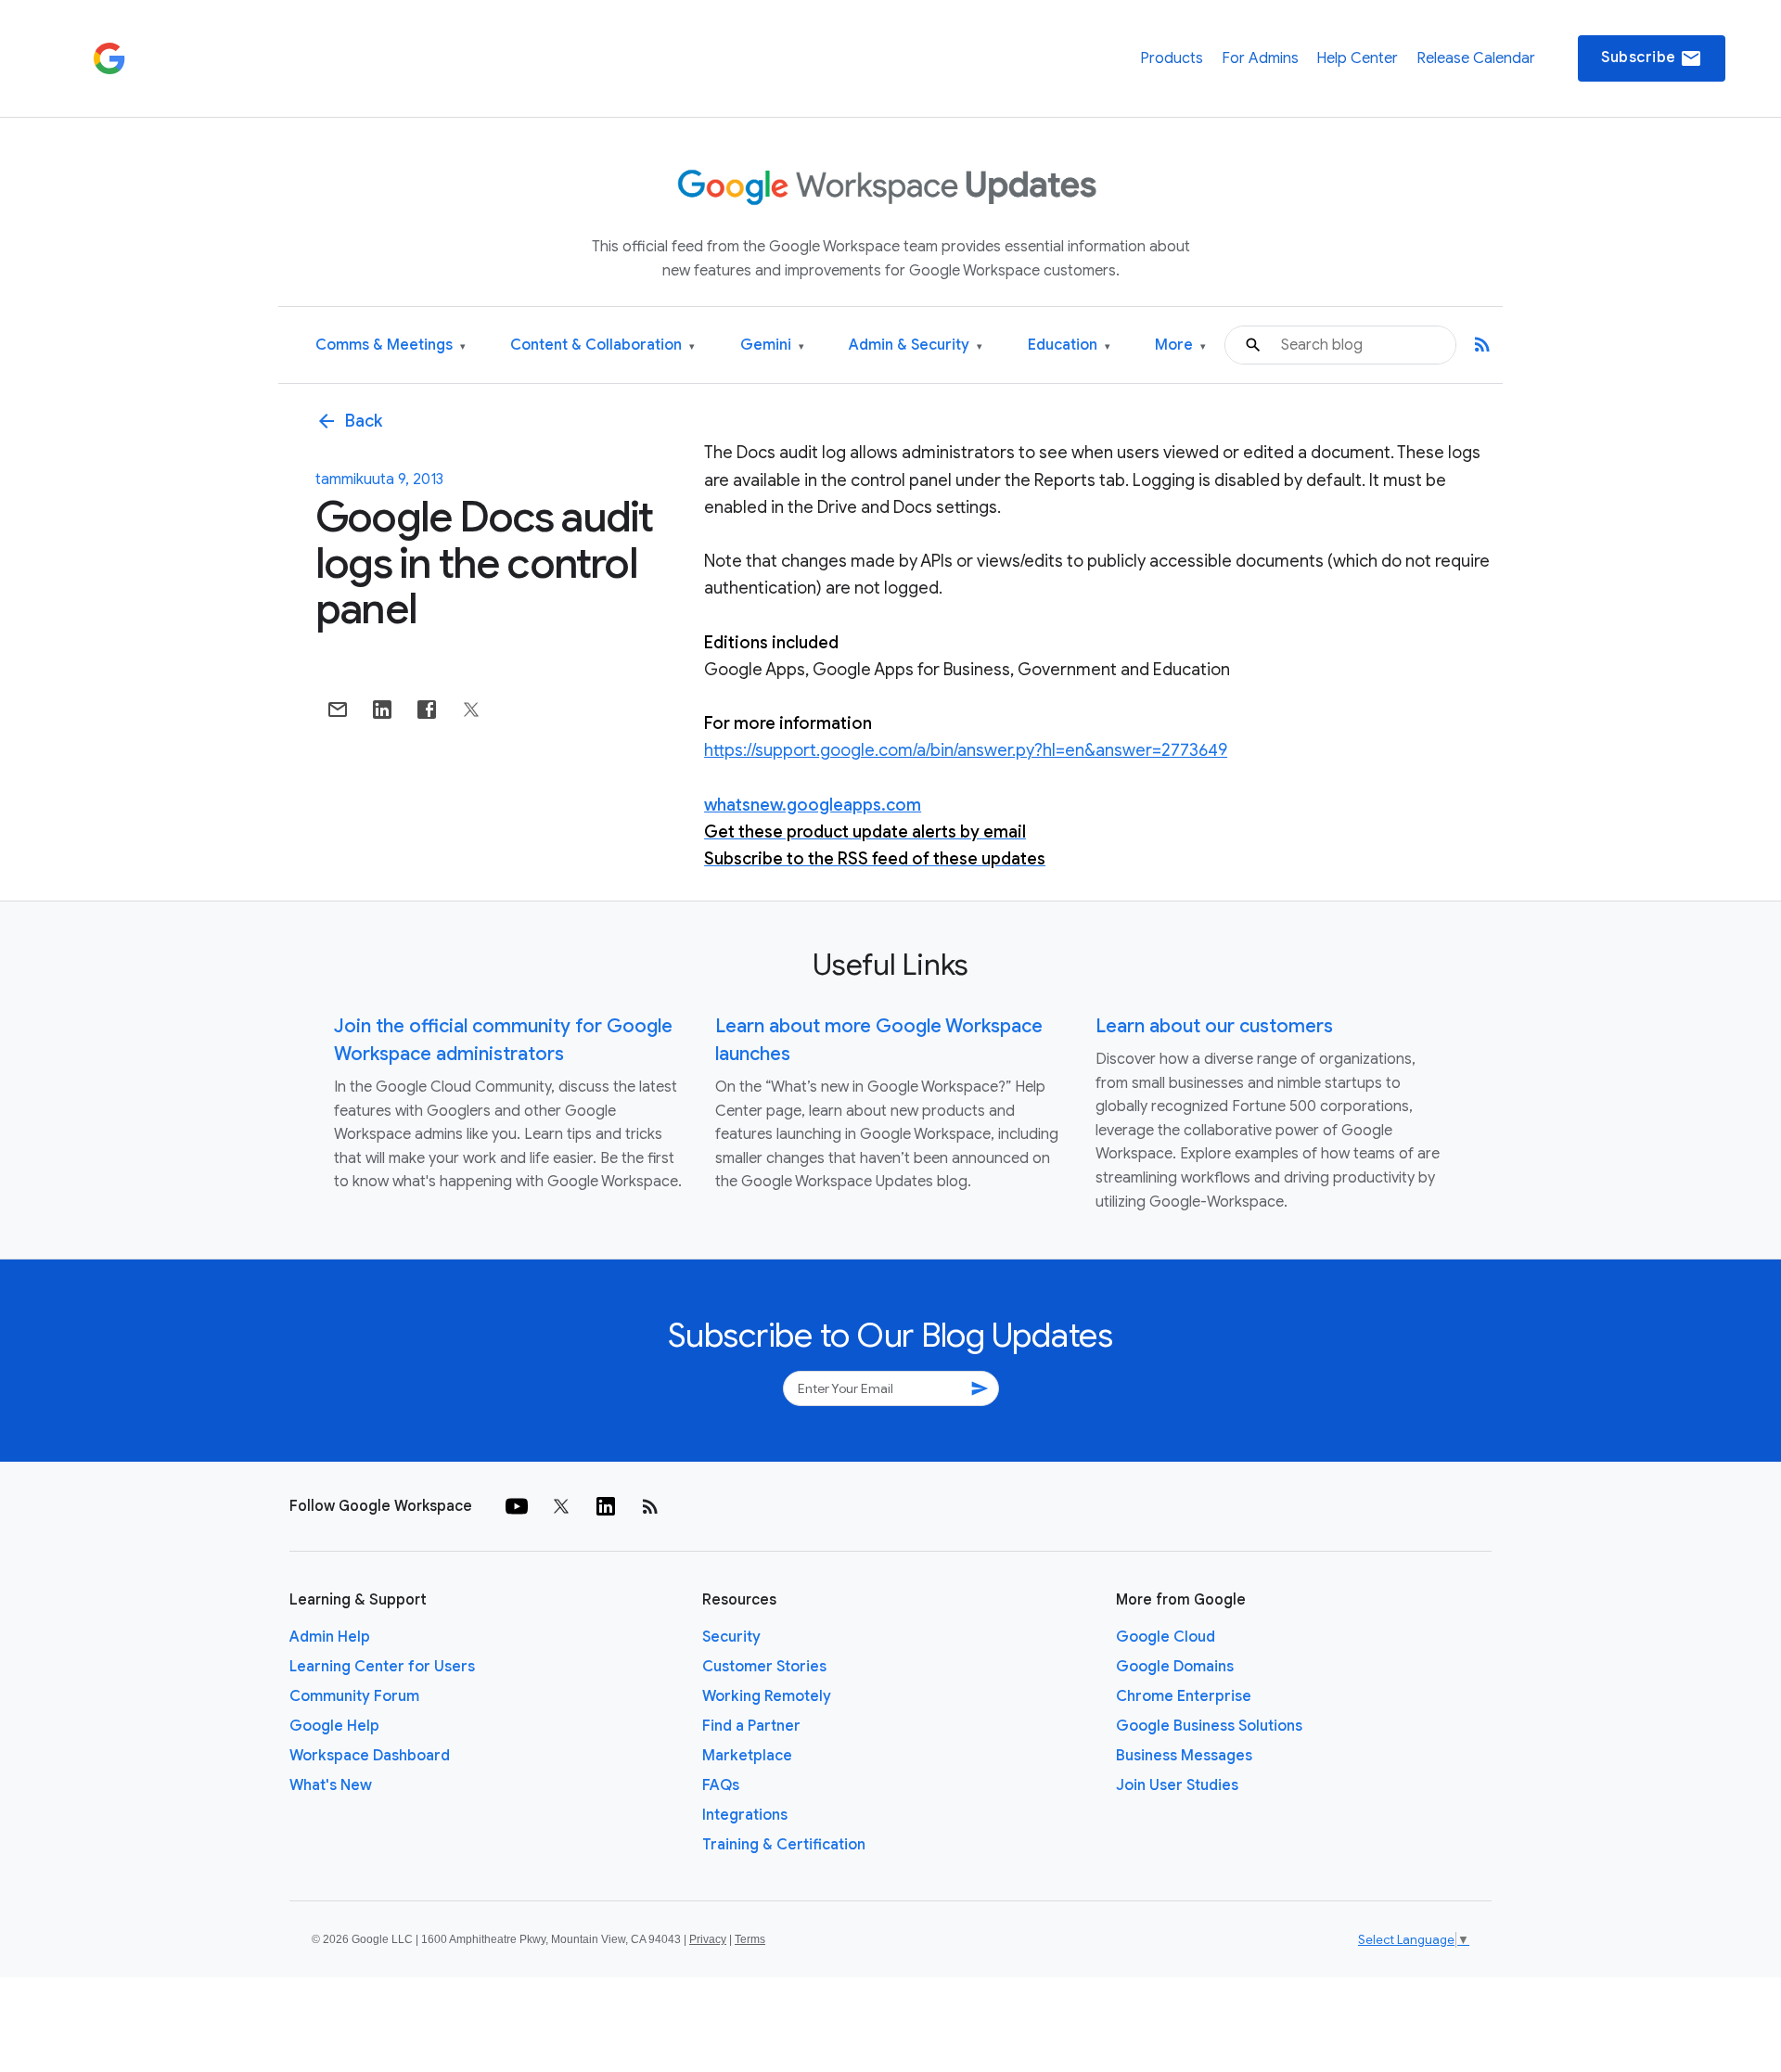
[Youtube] (517, 1506)
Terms (750, 1939)
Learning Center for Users (382, 1667)
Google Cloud (1166, 1637)
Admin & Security (916, 345)
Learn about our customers (1214, 1026)
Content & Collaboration (602, 345)
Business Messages (1184, 1756)
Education (1069, 345)
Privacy (708, 1939)
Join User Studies (1177, 1785)
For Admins (1260, 58)
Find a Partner (751, 1726)
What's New (331, 1785)
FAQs (721, 1785)
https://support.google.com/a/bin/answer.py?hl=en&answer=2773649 (966, 750)
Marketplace (747, 1756)
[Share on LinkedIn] (382, 710)
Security (731, 1637)
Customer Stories (764, 1667)
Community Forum (354, 1696)
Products (1172, 58)
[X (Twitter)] (561, 1506)
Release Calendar (1476, 58)
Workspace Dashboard (370, 1756)
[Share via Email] (338, 710)
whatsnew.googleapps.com (813, 805)
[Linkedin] (606, 1506)
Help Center (1357, 58)
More (1180, 345)
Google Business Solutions (1209, 1726)
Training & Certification (784, 1845)
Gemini (772, 345)
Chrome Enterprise (1184, 1696)
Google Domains (1175, 1667)
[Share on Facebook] (427, 710)
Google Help (334, 1726)
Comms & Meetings (391, 345)
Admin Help (330, 1637)
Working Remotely (767, 1696)
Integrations (745, 1815)
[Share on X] (471, 710)
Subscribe (1652, 58)
